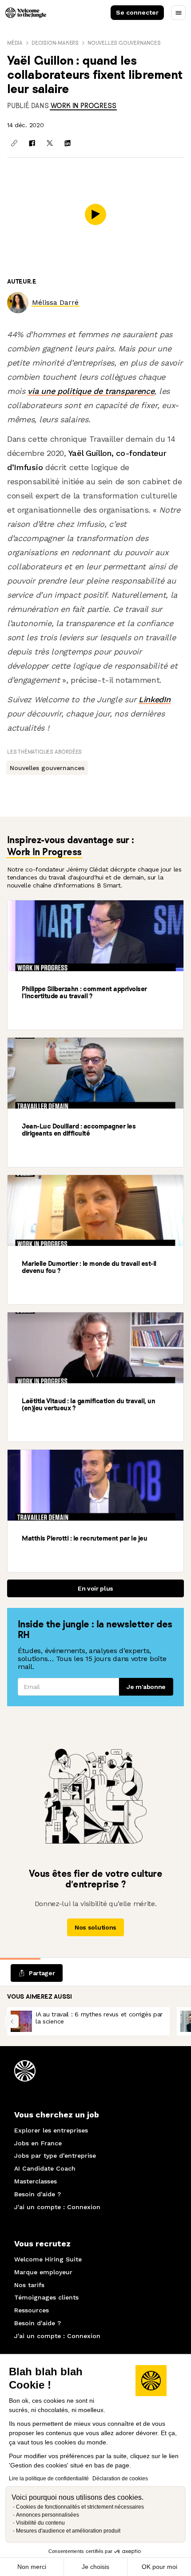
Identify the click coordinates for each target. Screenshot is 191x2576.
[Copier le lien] (14, 143)
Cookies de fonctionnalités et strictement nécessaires (80, 2507)
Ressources (32, 2310)
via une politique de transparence (91, 391)
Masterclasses (36, 2181)
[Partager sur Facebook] (32, 143)
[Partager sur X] (50, 143)
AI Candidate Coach (45, 2168)
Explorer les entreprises (51, 2130)
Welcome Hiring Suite (48, 2259)
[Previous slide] (12, 2021)
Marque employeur (43, 2272)
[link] (84, 106)
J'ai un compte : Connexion (57, 2207)
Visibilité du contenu (40, 2523)
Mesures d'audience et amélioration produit (68, 2531)
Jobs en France (38, 2143)
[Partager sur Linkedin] (68, 143)
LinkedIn (155, 699)
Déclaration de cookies (120, 2479)
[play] (95, 214)
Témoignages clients (46, 2297)
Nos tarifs (29, 2285)
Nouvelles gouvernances (124, 43)
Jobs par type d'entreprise (55, 2156)
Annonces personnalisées (48, 2515)
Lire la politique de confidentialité (49, 2479)
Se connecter (137, 12)
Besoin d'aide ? (38, 2194)
